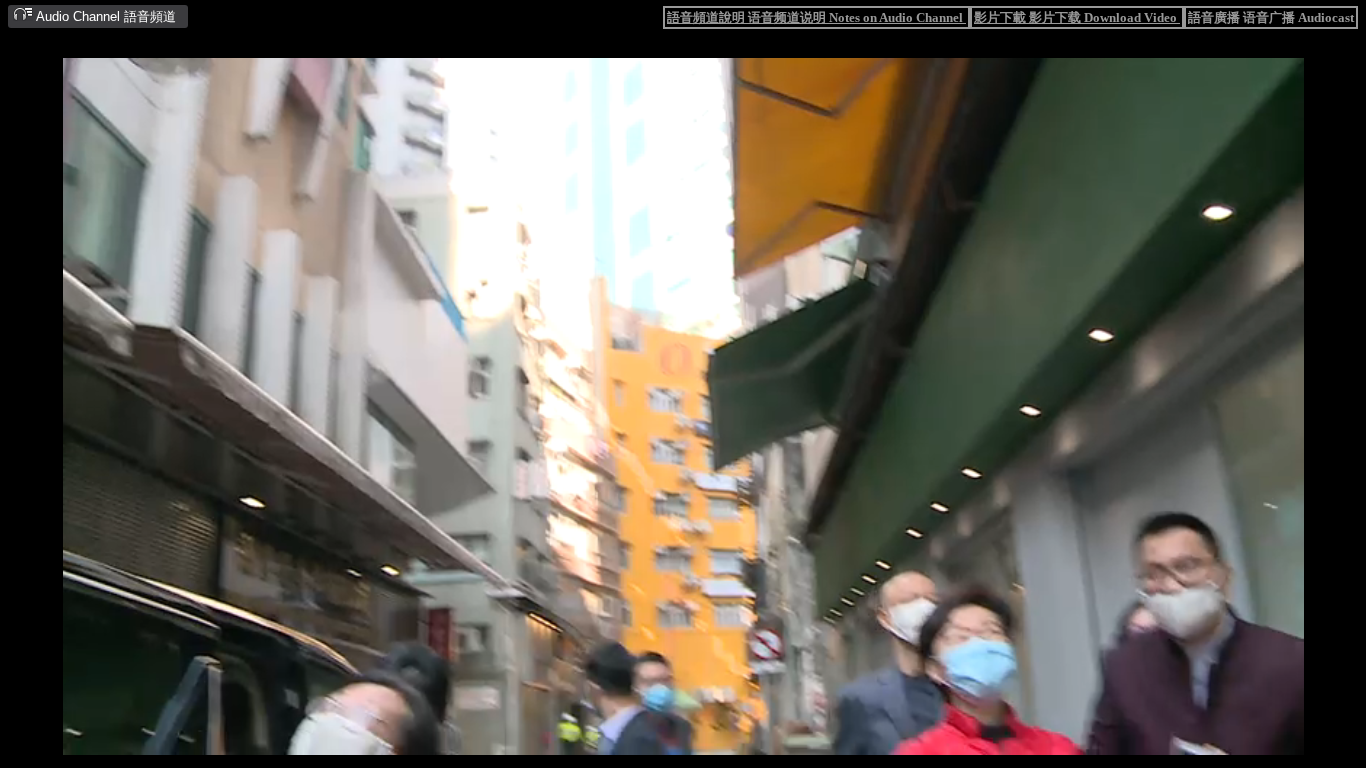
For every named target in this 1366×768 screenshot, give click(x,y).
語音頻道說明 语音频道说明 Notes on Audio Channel (816, 17)
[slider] (621, 741)
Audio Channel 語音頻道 (104, 16)
